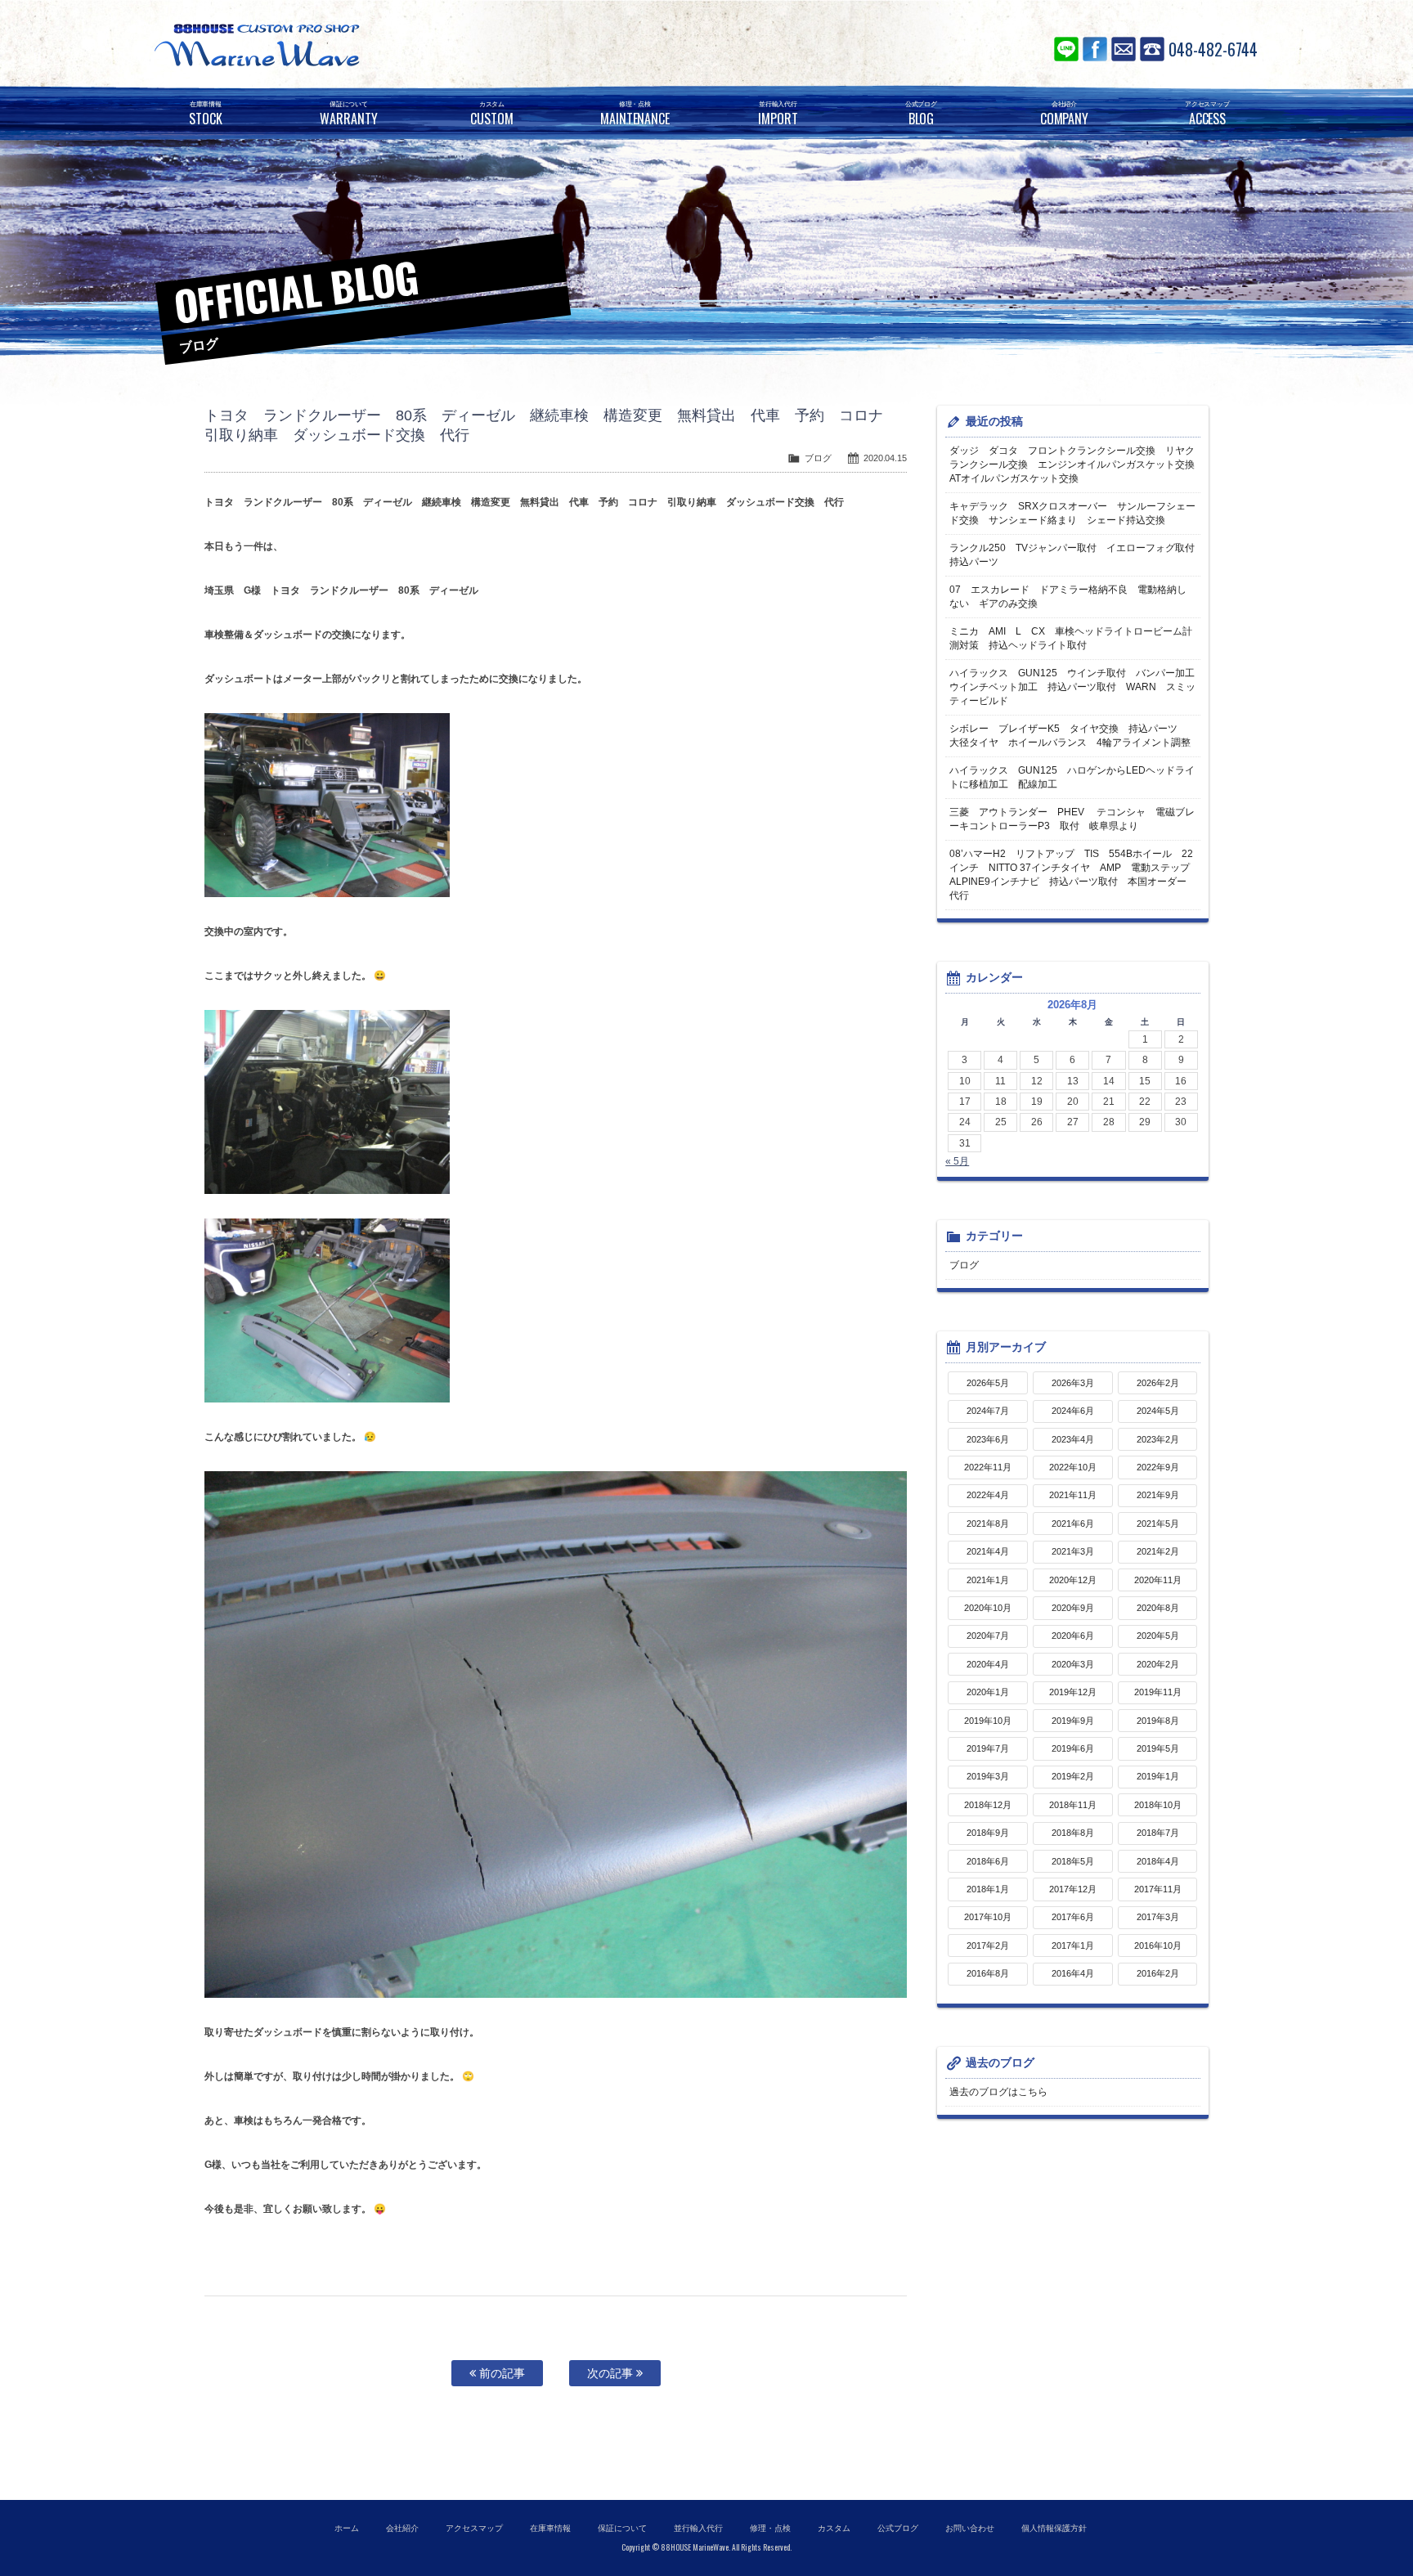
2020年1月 (988, 1692)
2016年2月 (1158, 1973)
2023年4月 (1073, 1439)
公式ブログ (898, 2528)
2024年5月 (1158, 1411)
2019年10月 (988, 1721)
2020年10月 (988, 1608)
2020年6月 (1073, 1636)
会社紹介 (402, 2528)
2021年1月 (988, 1580)
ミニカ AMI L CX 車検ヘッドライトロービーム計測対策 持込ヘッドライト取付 (1071, 638)
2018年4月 (1158, 1861)
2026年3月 (1073, 1383)
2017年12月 (1073, 1889)
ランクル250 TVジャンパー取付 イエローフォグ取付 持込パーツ (1074, 555)
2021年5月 (1158, 1524)
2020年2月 (1158, 1664)
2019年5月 (1158, 1748)
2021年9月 (1158, 1495)
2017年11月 (1158, 1889)
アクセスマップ (474, 2528)
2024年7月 (988, 1411)
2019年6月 (1073, 1748)
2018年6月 (988, 1861)
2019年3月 (988, 1776)
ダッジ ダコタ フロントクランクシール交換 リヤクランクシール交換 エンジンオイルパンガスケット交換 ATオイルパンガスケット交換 (1074, 464)
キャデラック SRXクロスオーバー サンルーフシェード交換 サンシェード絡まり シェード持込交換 (1072, 513)
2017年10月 (988, 1917)
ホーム (347, 2528)
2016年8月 (988, 1973)
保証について (622, 2528)
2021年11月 (1073, 1495)
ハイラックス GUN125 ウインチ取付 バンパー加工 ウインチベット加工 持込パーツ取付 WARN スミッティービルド (1074, 687)
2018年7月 (1158, 1833)
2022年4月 (988, 1495)
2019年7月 (988, 1748)
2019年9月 (1073, 1721)
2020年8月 (1158, 1608)
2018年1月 (988, 1889)
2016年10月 (1158, 1945)
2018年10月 (1158, 1805)
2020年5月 (1158, 1636)
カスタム (834, 2528)
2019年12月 (1073, 1692)
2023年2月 (1158, 1439)
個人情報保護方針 (1054, 2528)
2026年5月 (988, 1383)
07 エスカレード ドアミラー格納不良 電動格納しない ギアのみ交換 (1068, 597)
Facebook (1095, 49)
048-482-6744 (1213, 49)
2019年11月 (1158, 1692)
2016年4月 (1073, 1973)
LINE (1066, 49)
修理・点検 (770, 2528)
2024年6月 (1073, 1411)
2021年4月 (988, 1551)
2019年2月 (1073, 1776)
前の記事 (500, 2373)
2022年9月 (1158, 1467)
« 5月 (957, 1161)
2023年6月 (988, 1439)
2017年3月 (1158, 1917)
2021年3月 (1073, 1551)
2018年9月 (988, 1833)
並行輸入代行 (698, 2528)
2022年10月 (1073, 1467)
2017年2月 (988, 1945)
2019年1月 (1158, 1776)
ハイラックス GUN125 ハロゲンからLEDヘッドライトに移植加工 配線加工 (1072, 777)
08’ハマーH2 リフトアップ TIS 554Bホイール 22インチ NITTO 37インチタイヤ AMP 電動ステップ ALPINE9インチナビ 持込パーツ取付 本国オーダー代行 (1074, 875)
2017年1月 (1073, 1945)
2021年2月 (1158, 1551)
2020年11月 (1158, 1580)
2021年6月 (1073, 1524)
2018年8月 (1073, 1833)
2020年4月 (988, 1664)
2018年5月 (1073, 1861)
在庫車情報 (550, 2528)
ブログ (818, 458)
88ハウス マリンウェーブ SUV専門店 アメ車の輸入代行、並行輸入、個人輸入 (355, 45)
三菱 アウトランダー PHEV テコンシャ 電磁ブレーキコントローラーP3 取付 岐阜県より (1072, 819)
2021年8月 (988, 1524)
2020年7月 (988, 1636)
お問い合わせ (1124, 49)
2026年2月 (1158, 1383)
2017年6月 (1073, 1917)
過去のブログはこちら (998, 2092)
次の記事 (612, 2373)
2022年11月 (988, 1467)
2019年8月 (1158, 1721)
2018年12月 (988, 1805)
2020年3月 (1073, 1664)
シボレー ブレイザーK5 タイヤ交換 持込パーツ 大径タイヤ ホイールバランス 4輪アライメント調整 (1070, 736)
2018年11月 (1073, 1805)
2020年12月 (1073, 1580)
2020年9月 (1073, 1608)
